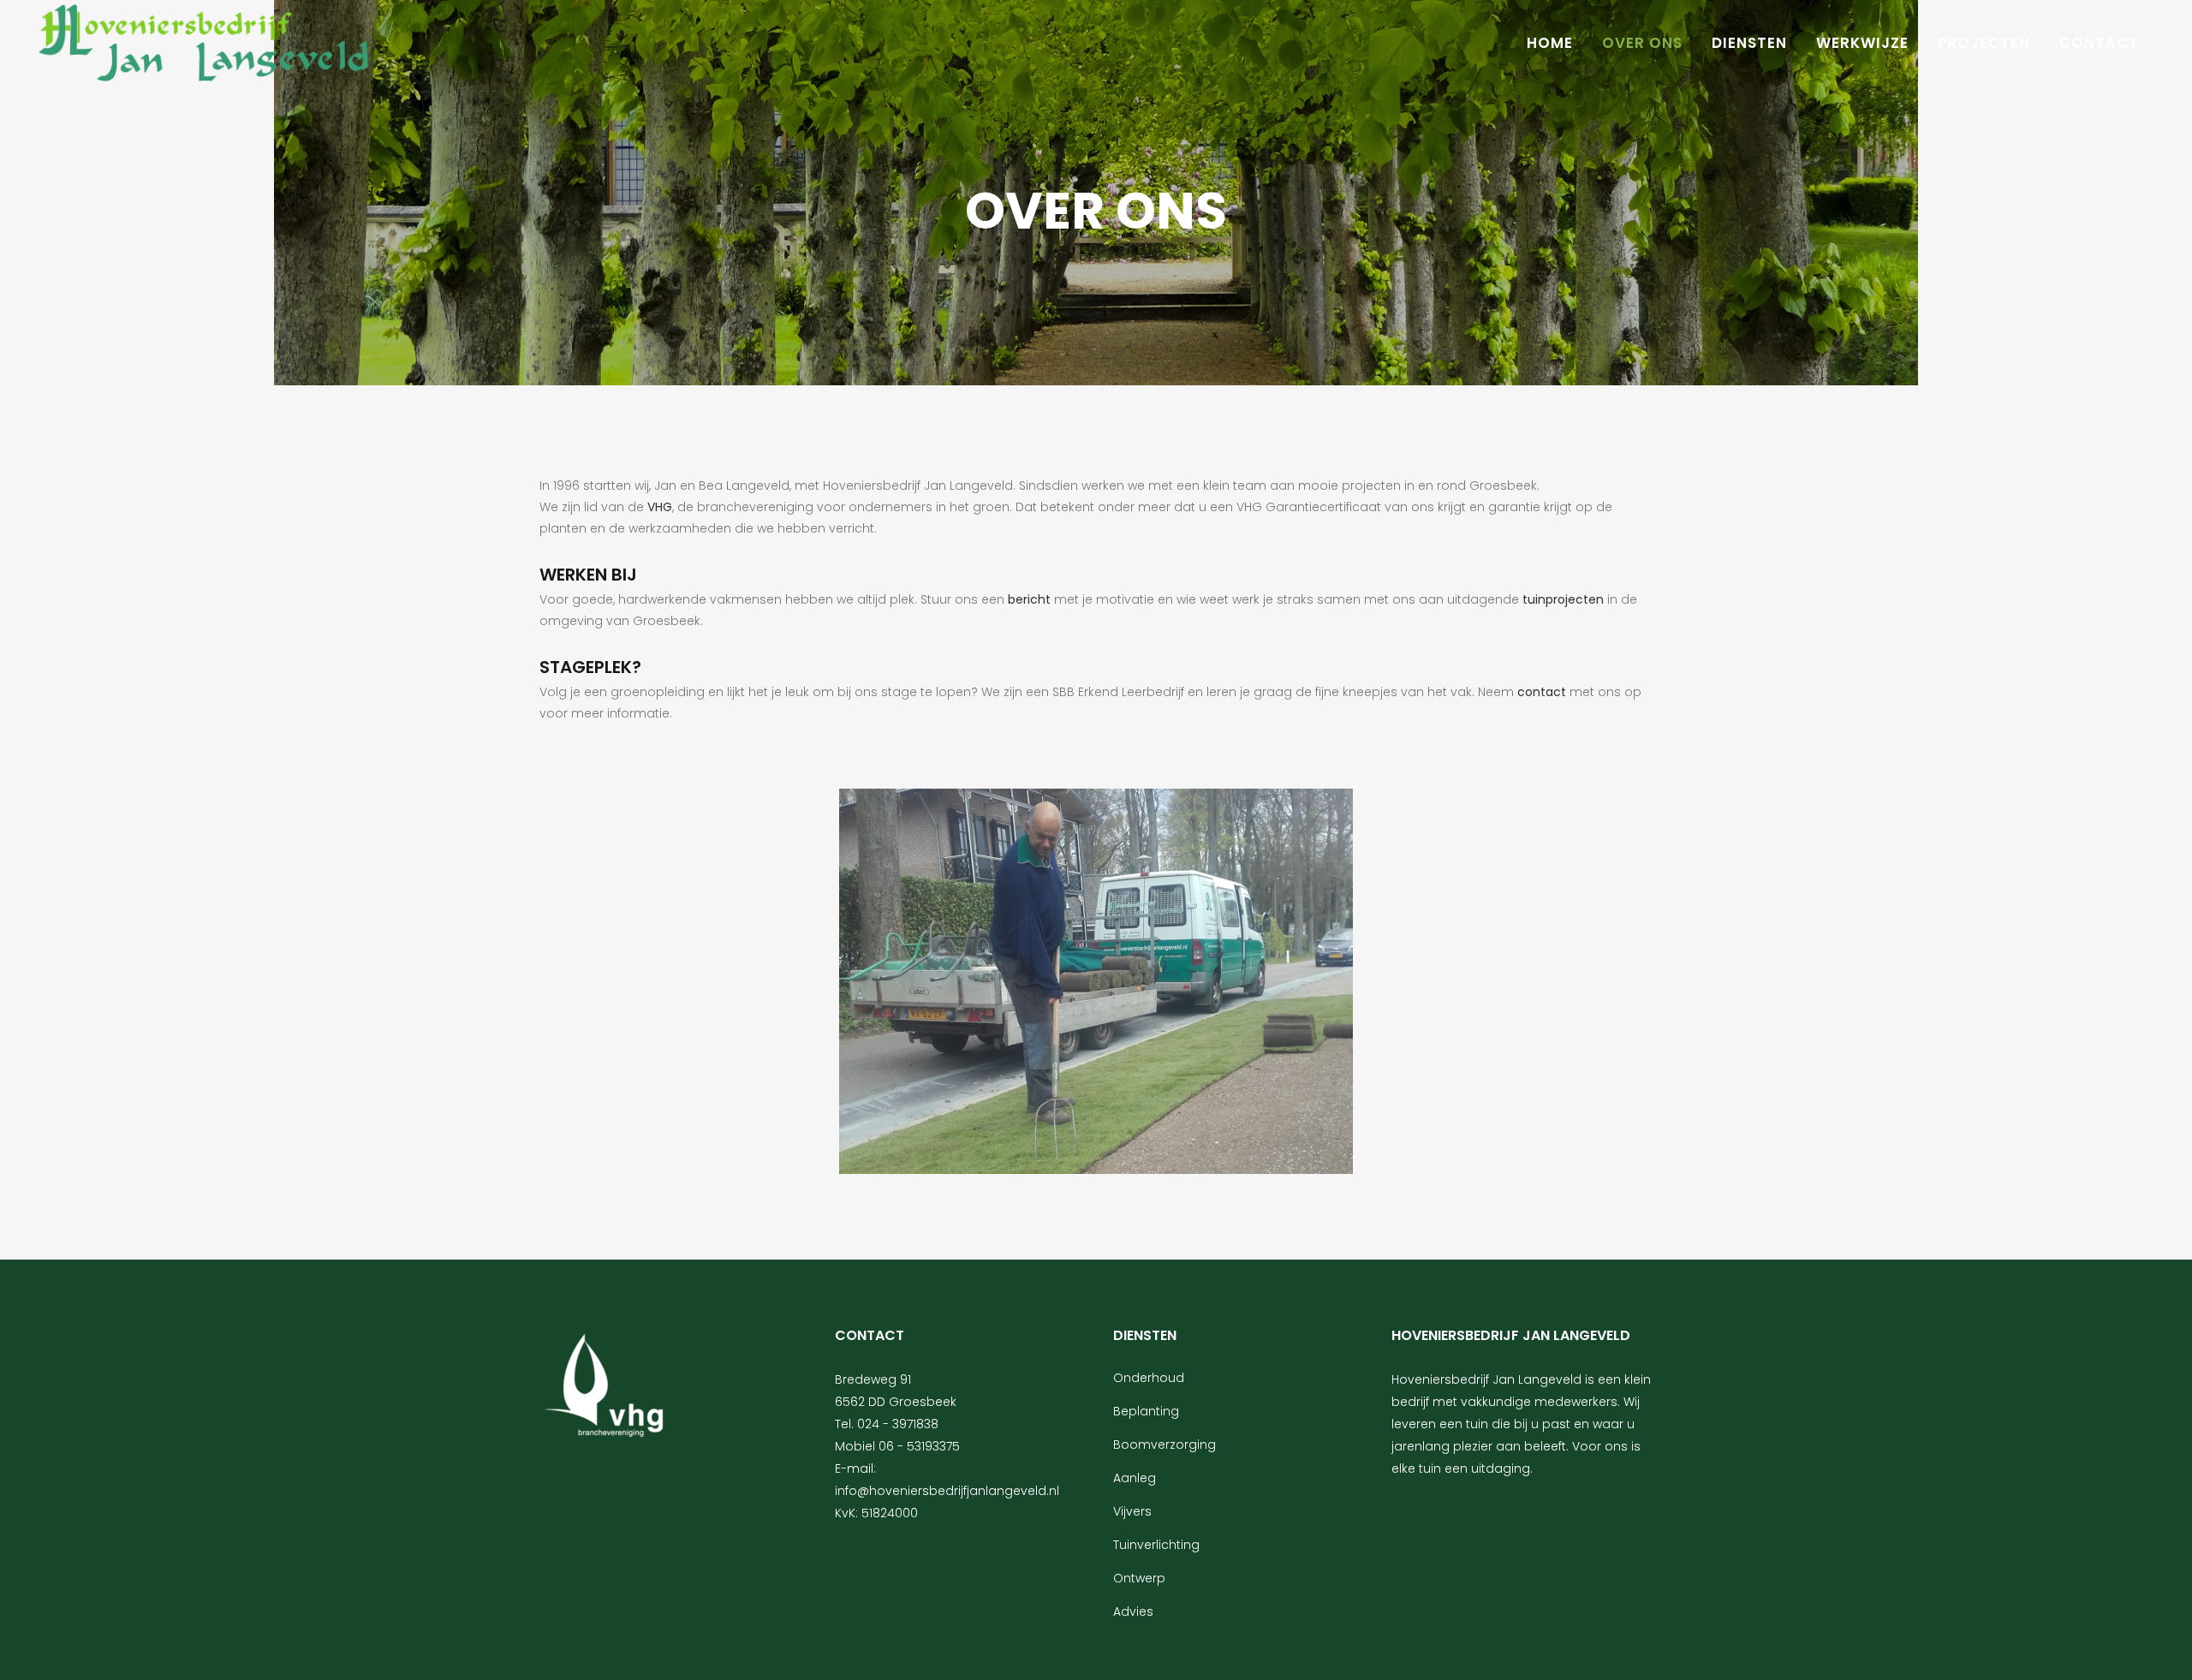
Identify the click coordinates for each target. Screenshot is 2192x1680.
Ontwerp (1139, 1578)
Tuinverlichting (1156, 1545)
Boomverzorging (1164, 1445)
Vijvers (1132, 1511)
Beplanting (1146, 1411)
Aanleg (1135, 1478)
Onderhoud (1149, 1378)
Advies (1133, 1611)
